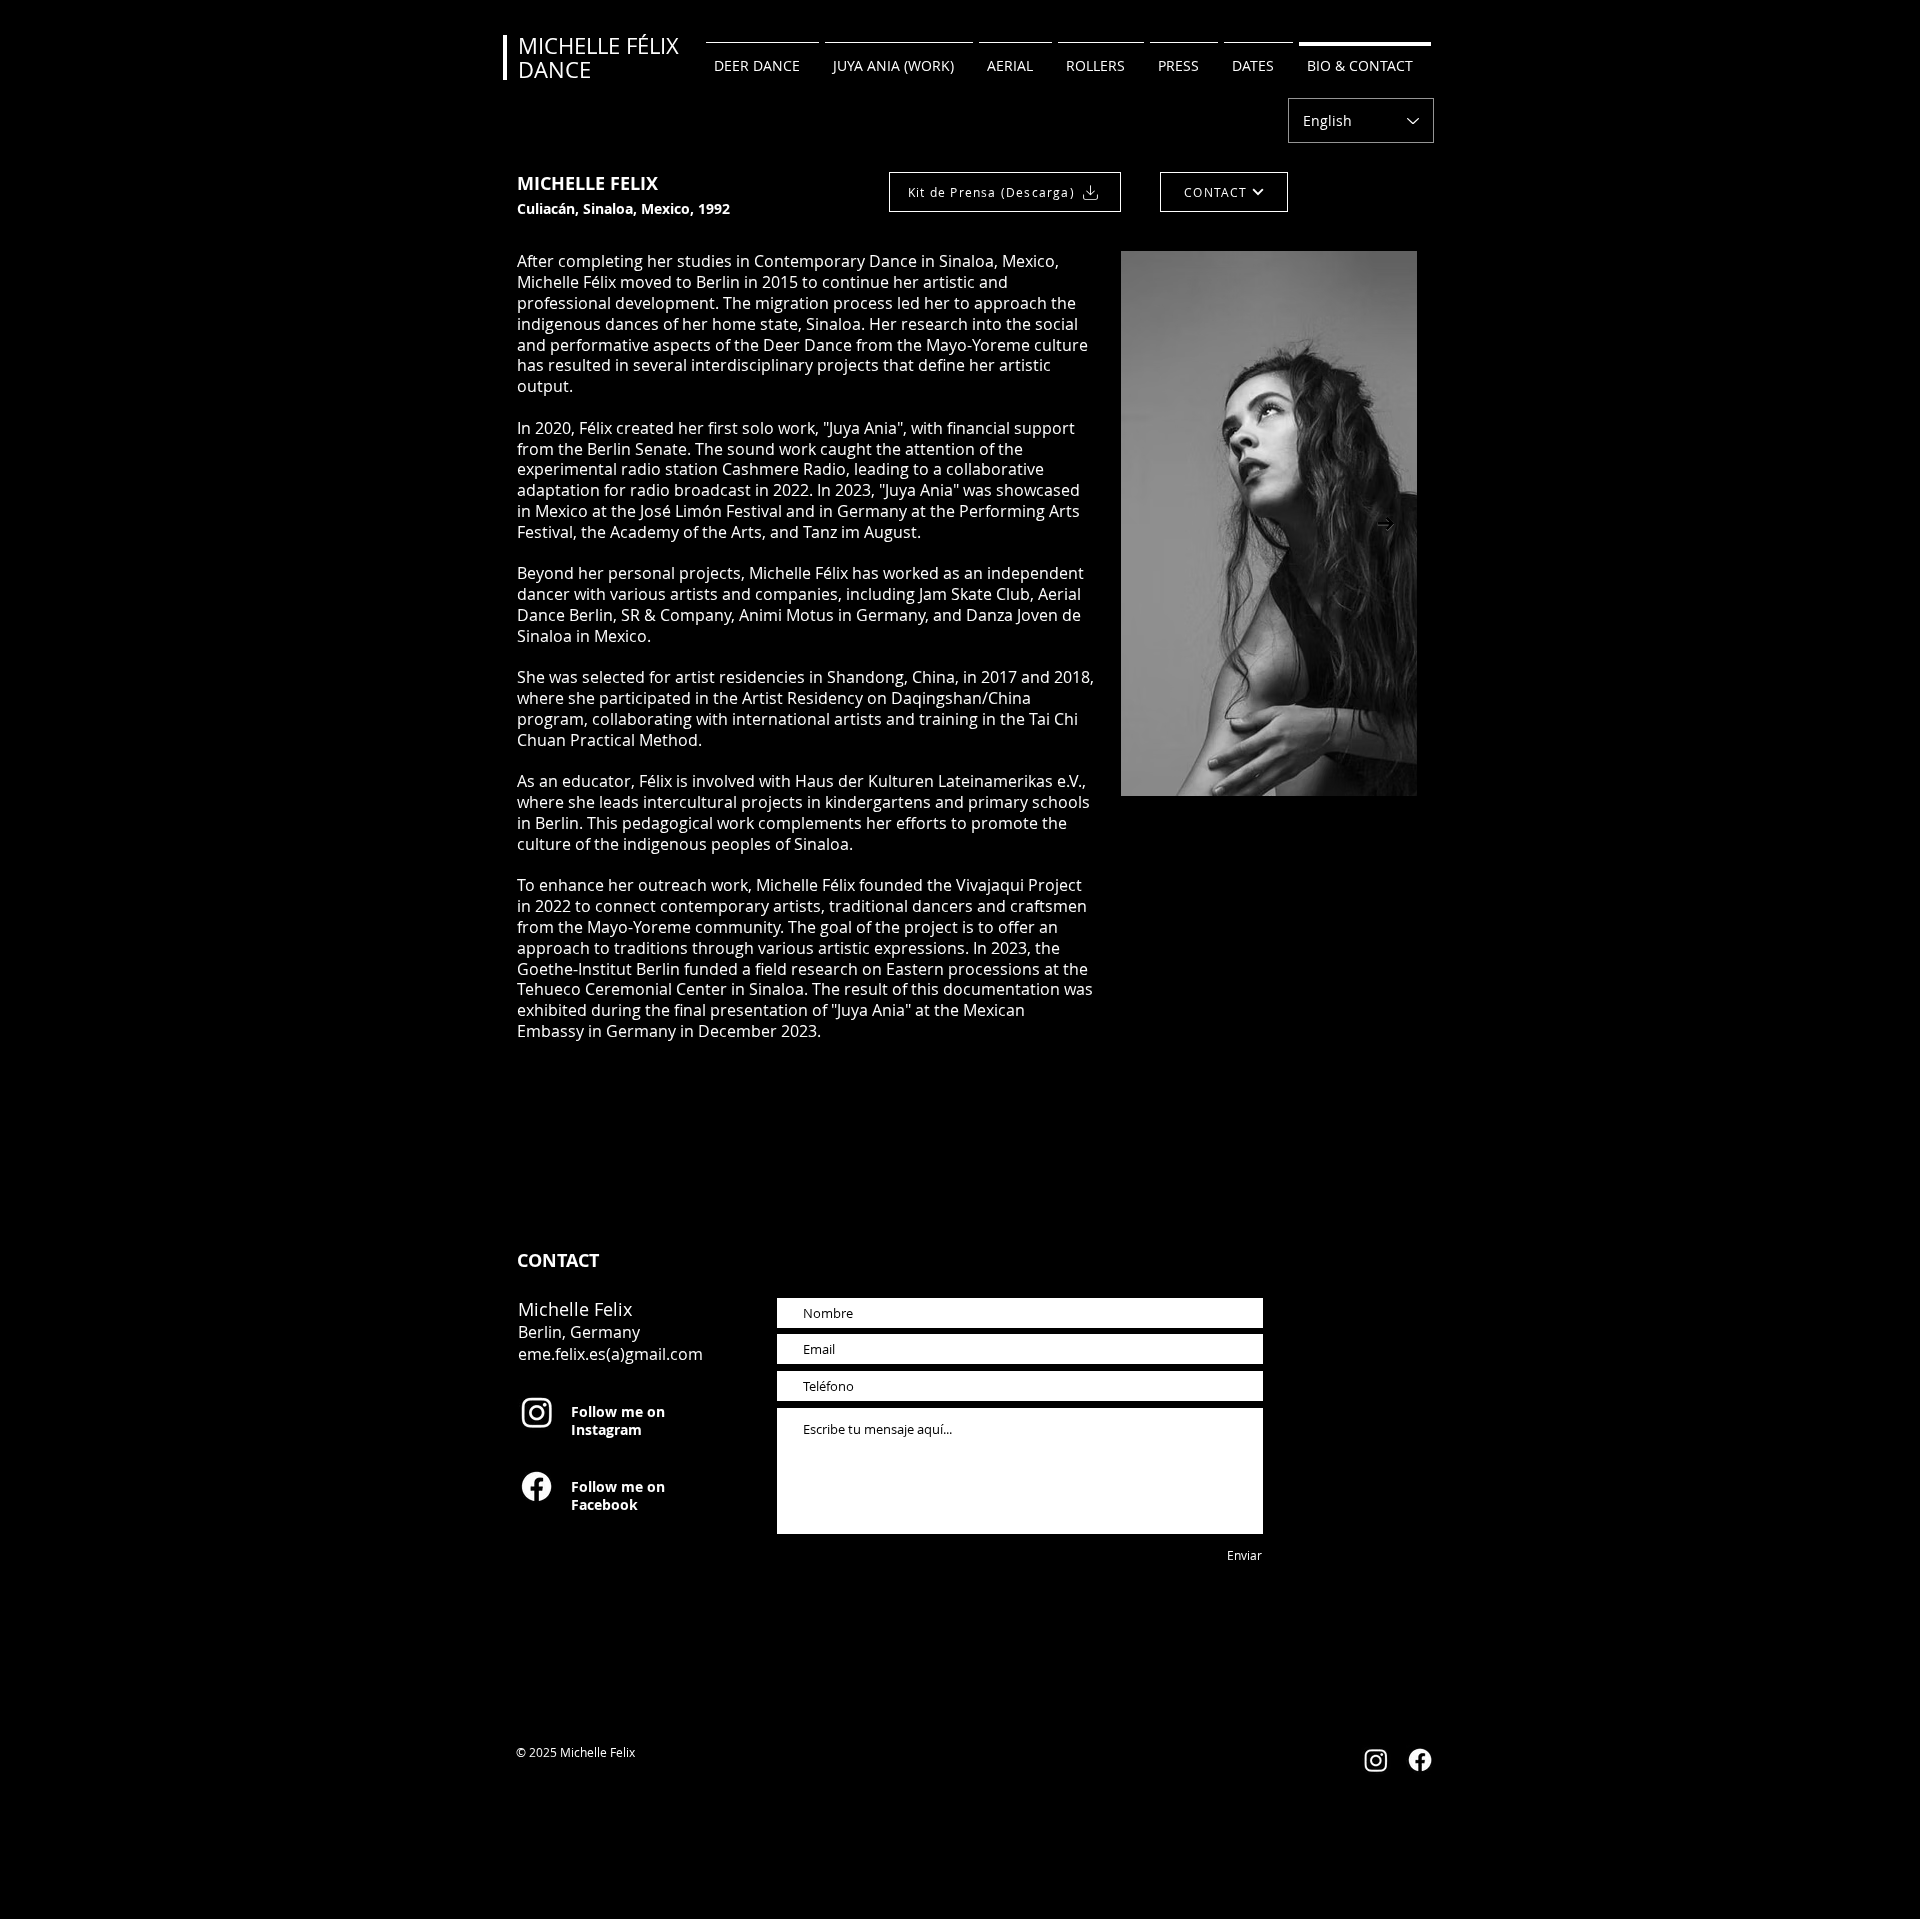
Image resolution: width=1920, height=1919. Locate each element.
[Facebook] (536, 1486)
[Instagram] (537, 1412)
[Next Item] (1385, 524)
